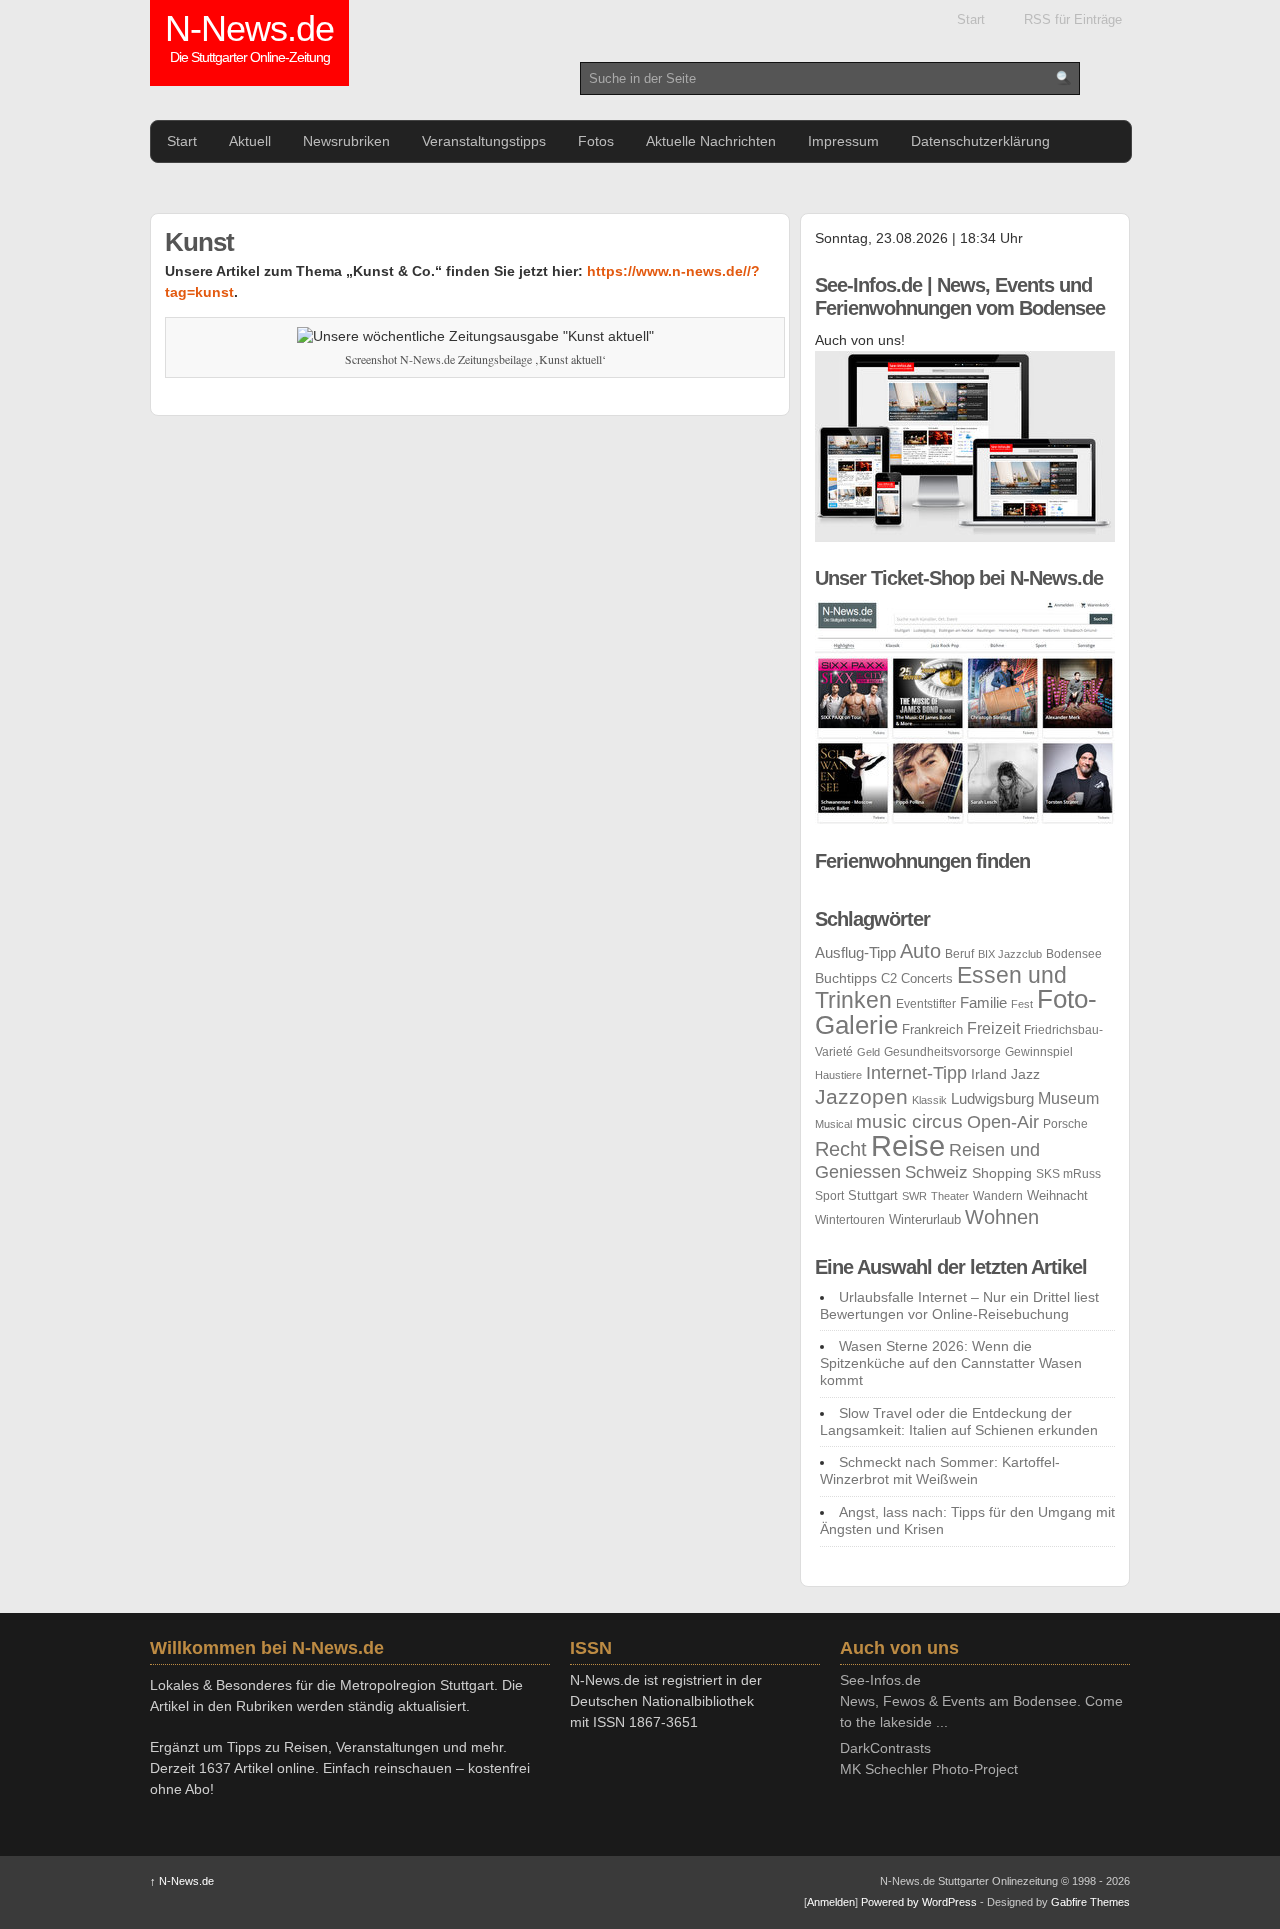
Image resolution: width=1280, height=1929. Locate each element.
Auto (920, 951)
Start (971, 19)
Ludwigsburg (992, 1098)
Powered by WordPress (919, 1902)
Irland (989, 1074)
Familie (983, 1002)
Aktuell (250, 141)
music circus (909, 1121)
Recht (841, 1148)
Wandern (998, 1196)
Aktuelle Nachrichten (711, 141)
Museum (1068, 1098)
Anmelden (831, 1902)
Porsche (1065, 1124)
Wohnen (1002, 1217)
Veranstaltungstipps (484, 141)
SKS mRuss (1068, 1174)
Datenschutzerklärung (980, 141)
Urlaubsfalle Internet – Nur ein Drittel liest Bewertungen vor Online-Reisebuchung (959, 1305)
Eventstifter (926, 1004)
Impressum (843, 141)
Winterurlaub (925, 1219)
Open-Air (1003, 1122)
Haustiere (838, 1075)
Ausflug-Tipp (855, 952)
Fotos (596, 141)
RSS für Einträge (1073, 19)
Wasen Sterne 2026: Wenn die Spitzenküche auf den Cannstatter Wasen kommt (951, 1363)
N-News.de (249, 40)
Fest (1022, 1004)
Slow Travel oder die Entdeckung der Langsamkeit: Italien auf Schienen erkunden (959, 1421)
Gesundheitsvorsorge (942, 1052)
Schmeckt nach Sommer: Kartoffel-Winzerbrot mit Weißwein (940, 1470)
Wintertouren (850, 1220)
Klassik (929, 1100)
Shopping (1002, 1173)
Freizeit (993, 1028)
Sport (829, 1196)
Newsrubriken (346, 141)
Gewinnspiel (1039, 1052)
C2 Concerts (917, 978)
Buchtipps (846, 978)
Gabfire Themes (1090, 1902)
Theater (950, 1196)
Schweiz (936, 1172)
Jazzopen (861, 1096)
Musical (833, 1124)
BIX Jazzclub (1010, 954)
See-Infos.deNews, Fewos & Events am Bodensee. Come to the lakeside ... (981, 1701)
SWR (914, 1196)
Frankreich (932, 1029)
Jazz (1025, 1074)
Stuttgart (873, 1195)
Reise (908, 1145)
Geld (868, 1052)
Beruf (959, 954)
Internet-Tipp (916, 1073)
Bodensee (1074, 954)
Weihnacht (1057, 1195)
